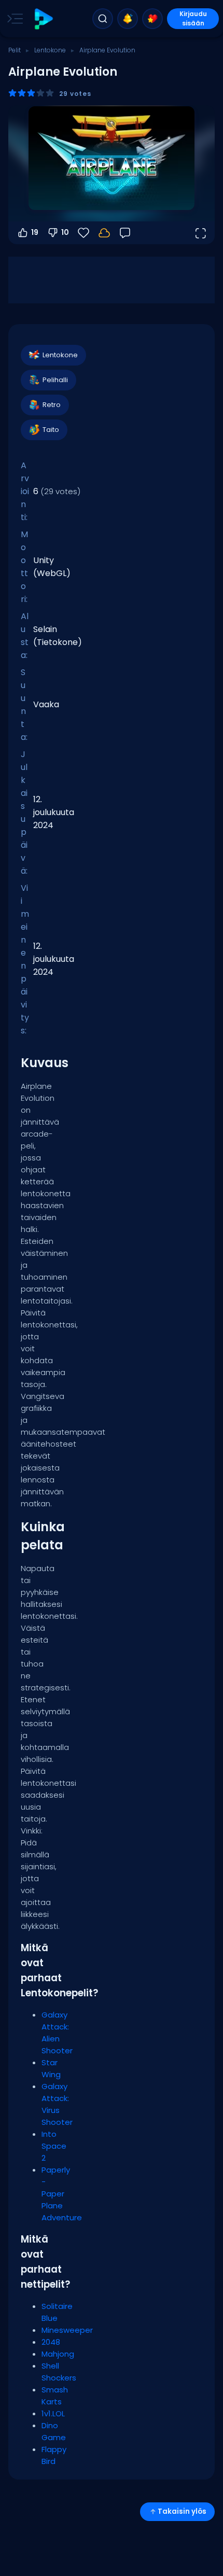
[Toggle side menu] (13, 19)
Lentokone (50, 50)
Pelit (15, 50)
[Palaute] (125, 233)
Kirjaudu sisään (193, 18)
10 (65, 232)
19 (35, 232)
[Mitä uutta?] (128, 19)
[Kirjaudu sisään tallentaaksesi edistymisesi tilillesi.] (104, 233)
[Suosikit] (152, 19)
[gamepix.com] (43, 19)
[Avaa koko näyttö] (200, 233)
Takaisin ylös (182, 2511)
